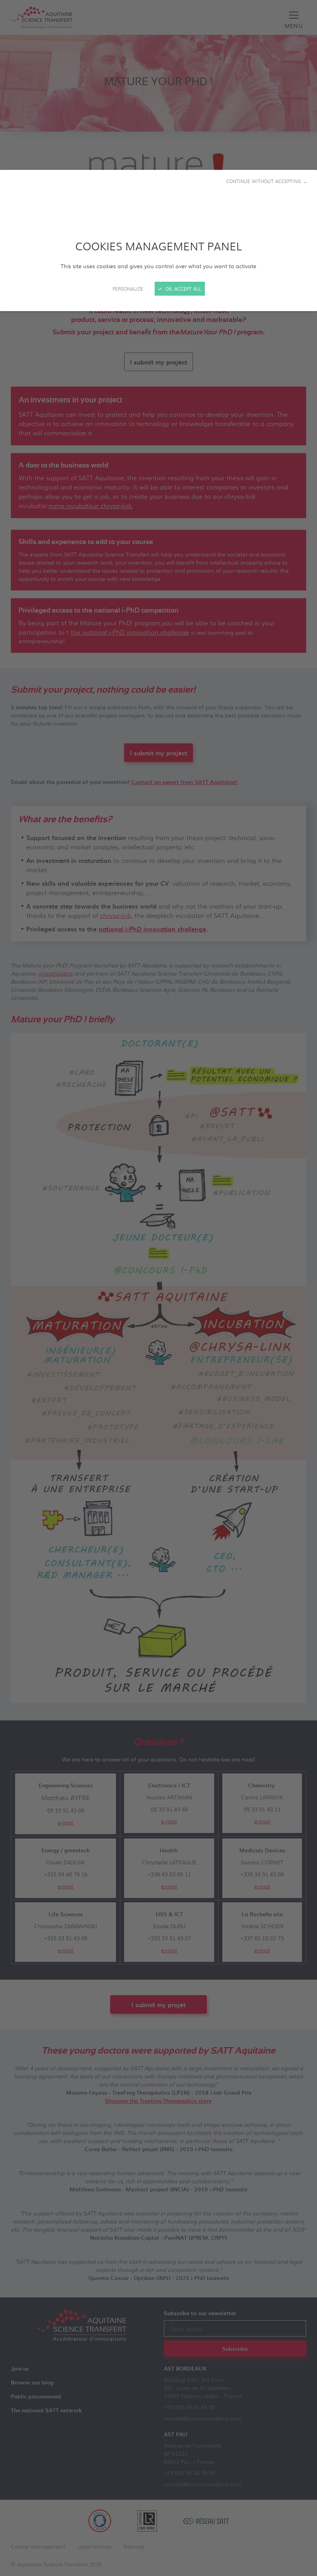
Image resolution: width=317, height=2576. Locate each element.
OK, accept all (182, 289)
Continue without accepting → (267, 181)
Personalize (128, 289)
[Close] (158, 1288)
